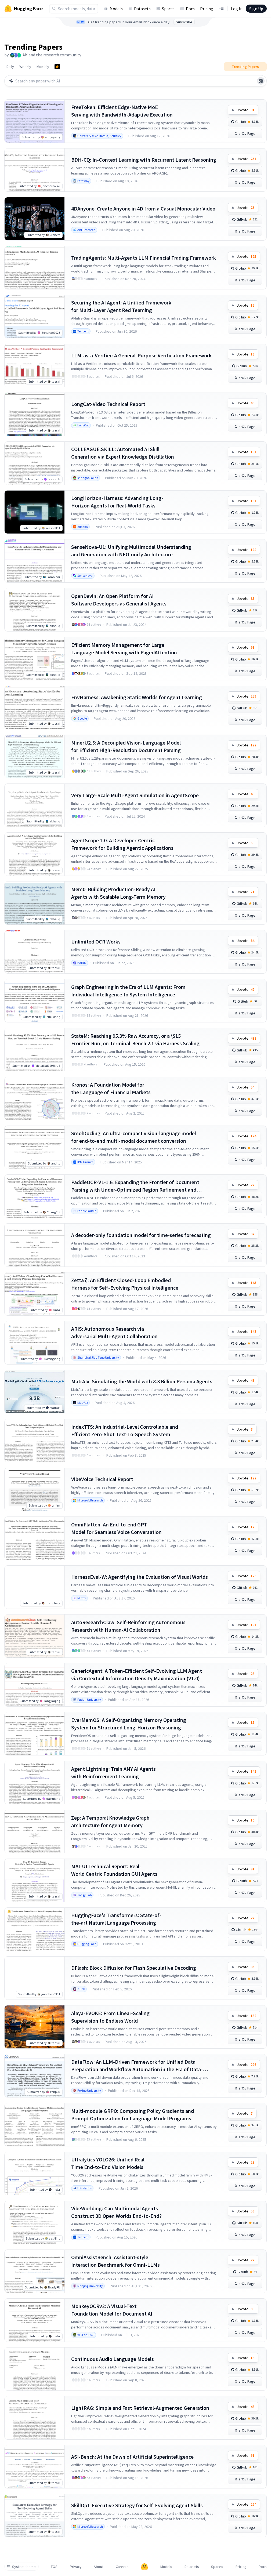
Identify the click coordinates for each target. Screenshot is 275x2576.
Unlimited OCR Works (96, 941)
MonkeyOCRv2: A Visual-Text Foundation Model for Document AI (112, 2310)
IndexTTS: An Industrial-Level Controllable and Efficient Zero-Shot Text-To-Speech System (125, 1430)
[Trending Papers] (57, 67)
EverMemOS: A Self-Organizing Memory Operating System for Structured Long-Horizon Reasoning (129, 1724)
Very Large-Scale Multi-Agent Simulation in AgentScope (135, 795)
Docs (190, 9)
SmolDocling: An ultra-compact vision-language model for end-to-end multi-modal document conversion (134, 1137)
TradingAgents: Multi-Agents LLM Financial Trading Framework (144, 258)
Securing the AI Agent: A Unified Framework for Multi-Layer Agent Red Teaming (121, 306)
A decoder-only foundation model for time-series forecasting (141, 1235)
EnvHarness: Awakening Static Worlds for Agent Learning (137, 697)
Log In (237, 9)
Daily (10, 67)
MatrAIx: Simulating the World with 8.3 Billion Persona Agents (142, 1381)
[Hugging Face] (144, 2567)
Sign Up (256, 9)
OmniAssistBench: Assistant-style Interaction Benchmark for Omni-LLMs (115, 2261)
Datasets (142, 9)
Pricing (207, 9)
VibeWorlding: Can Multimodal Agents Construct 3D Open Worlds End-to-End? (116, 2212)
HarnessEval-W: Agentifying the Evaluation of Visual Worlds (140, 1577)
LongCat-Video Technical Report (108, 404)
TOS (54, 2567)
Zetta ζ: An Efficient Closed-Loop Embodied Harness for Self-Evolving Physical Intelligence (125, 1284)
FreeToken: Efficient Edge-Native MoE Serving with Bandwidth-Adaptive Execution (122, 111)
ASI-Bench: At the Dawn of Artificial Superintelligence (132, 2457)
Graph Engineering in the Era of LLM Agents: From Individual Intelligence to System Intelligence (128, 991)
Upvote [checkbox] (245, 110)
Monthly (43, 67)
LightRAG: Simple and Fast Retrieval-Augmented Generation (140, 2408)
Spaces (168, 9)
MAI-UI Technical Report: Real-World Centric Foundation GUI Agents (114, 1870)
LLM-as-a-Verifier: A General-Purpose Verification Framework (141, 355)
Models (116, 9)
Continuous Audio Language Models (113, 2359)
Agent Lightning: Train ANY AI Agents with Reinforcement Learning (113, 1773)
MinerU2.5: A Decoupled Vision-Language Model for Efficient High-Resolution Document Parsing (126, 746)
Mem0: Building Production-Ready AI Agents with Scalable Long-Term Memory (118, 893)
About (99, 2567)
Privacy (76, 2567)
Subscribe (184, 22)
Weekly (25, 67)
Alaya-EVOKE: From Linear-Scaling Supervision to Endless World (110, 2017)
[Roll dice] (261, 81)
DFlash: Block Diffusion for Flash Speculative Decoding (134, 1968)
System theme (24, 2567)
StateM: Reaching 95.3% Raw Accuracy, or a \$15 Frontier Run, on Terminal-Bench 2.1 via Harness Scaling (135, 1040)
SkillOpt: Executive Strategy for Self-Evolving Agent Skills (137, 2505)
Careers (122, 2567)
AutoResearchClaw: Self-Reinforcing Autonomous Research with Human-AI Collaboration (128, 1626)
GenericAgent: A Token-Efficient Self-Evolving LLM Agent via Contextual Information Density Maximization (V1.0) (137, 1675)
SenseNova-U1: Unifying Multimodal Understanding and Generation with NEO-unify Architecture (131, 551)
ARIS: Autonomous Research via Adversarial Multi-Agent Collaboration (114, 1332)
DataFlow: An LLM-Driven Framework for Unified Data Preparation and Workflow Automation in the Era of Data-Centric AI (137, 2066)
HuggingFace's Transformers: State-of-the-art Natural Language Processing (116, 1919)
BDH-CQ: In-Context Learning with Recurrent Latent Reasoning (144, 160)
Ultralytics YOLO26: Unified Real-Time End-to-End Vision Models (109, 2163)
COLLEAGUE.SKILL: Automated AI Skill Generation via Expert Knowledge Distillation (123, 453)
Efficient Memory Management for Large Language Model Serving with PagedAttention (124, 649)
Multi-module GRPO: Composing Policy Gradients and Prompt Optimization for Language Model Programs (133, 2115)
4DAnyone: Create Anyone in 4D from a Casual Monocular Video (143, 208)
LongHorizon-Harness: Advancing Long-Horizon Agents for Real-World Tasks (117, 502)
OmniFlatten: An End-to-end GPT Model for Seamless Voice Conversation (116, 1528)
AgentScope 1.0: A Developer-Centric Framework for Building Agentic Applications (122, 844)
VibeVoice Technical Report (102, 1479)
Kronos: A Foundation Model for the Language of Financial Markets (111, 1088)
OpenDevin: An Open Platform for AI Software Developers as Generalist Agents (119, 600)
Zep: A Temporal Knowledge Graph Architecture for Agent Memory (110, 1821)
